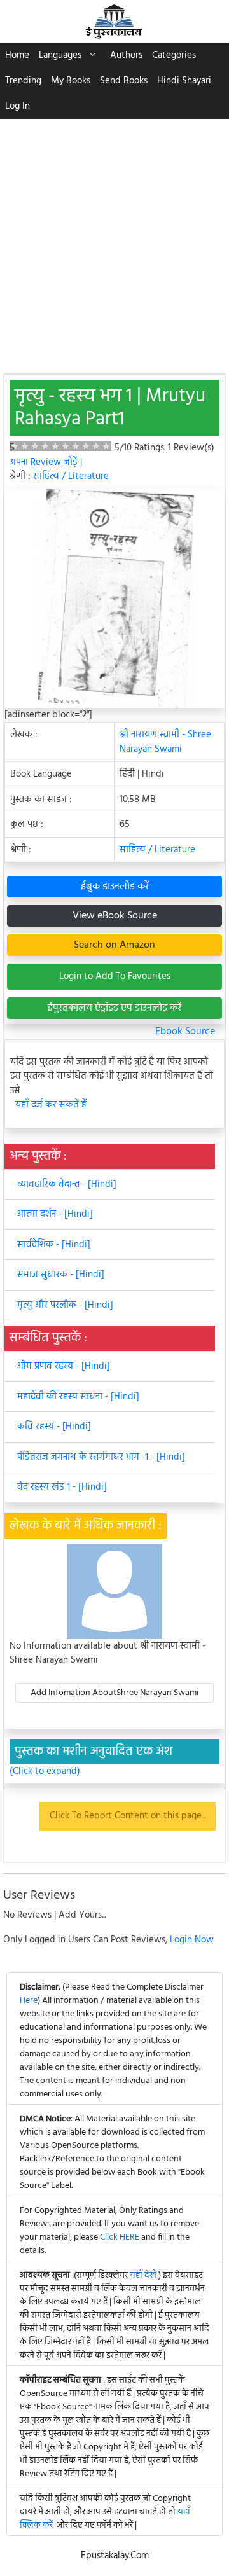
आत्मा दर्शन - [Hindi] (55, 1214)
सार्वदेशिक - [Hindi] (54, 1245)
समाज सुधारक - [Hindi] (61, 1275)
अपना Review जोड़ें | (46, 462)
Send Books (124, 81)
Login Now (192, 1940)
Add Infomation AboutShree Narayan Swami (114, 1693)
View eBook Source (115, 916)
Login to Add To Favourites (115, 976)
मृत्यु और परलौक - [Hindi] (65, 1305)
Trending (23, 81)
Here (29, 2001)
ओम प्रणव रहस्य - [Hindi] (64, 1366)
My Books (71, 81)
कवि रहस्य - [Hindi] (54, 1427)
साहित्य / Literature (71, 476)
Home (17, 55)
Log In (17, 106)
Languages (60, 55)
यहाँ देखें (144, 2275)
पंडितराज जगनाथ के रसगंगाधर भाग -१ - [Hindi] (101, 1457)
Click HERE (120, 2237)
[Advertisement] (114, 240)
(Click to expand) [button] (45, 1772)
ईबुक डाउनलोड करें (115, 887)
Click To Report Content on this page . (128, 1816)
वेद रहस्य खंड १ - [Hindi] (62, 1487)
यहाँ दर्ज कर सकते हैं (51, 1105)
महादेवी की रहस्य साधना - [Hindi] (78, 1397)
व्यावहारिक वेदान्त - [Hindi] (67, 1184)
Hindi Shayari (184, 81)
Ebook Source (185, 1032)
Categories (174, 55)
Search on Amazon (114, 945)
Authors (126, 55)
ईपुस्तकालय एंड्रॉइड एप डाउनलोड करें (114, 1008)
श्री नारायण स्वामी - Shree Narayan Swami (165, 742)
